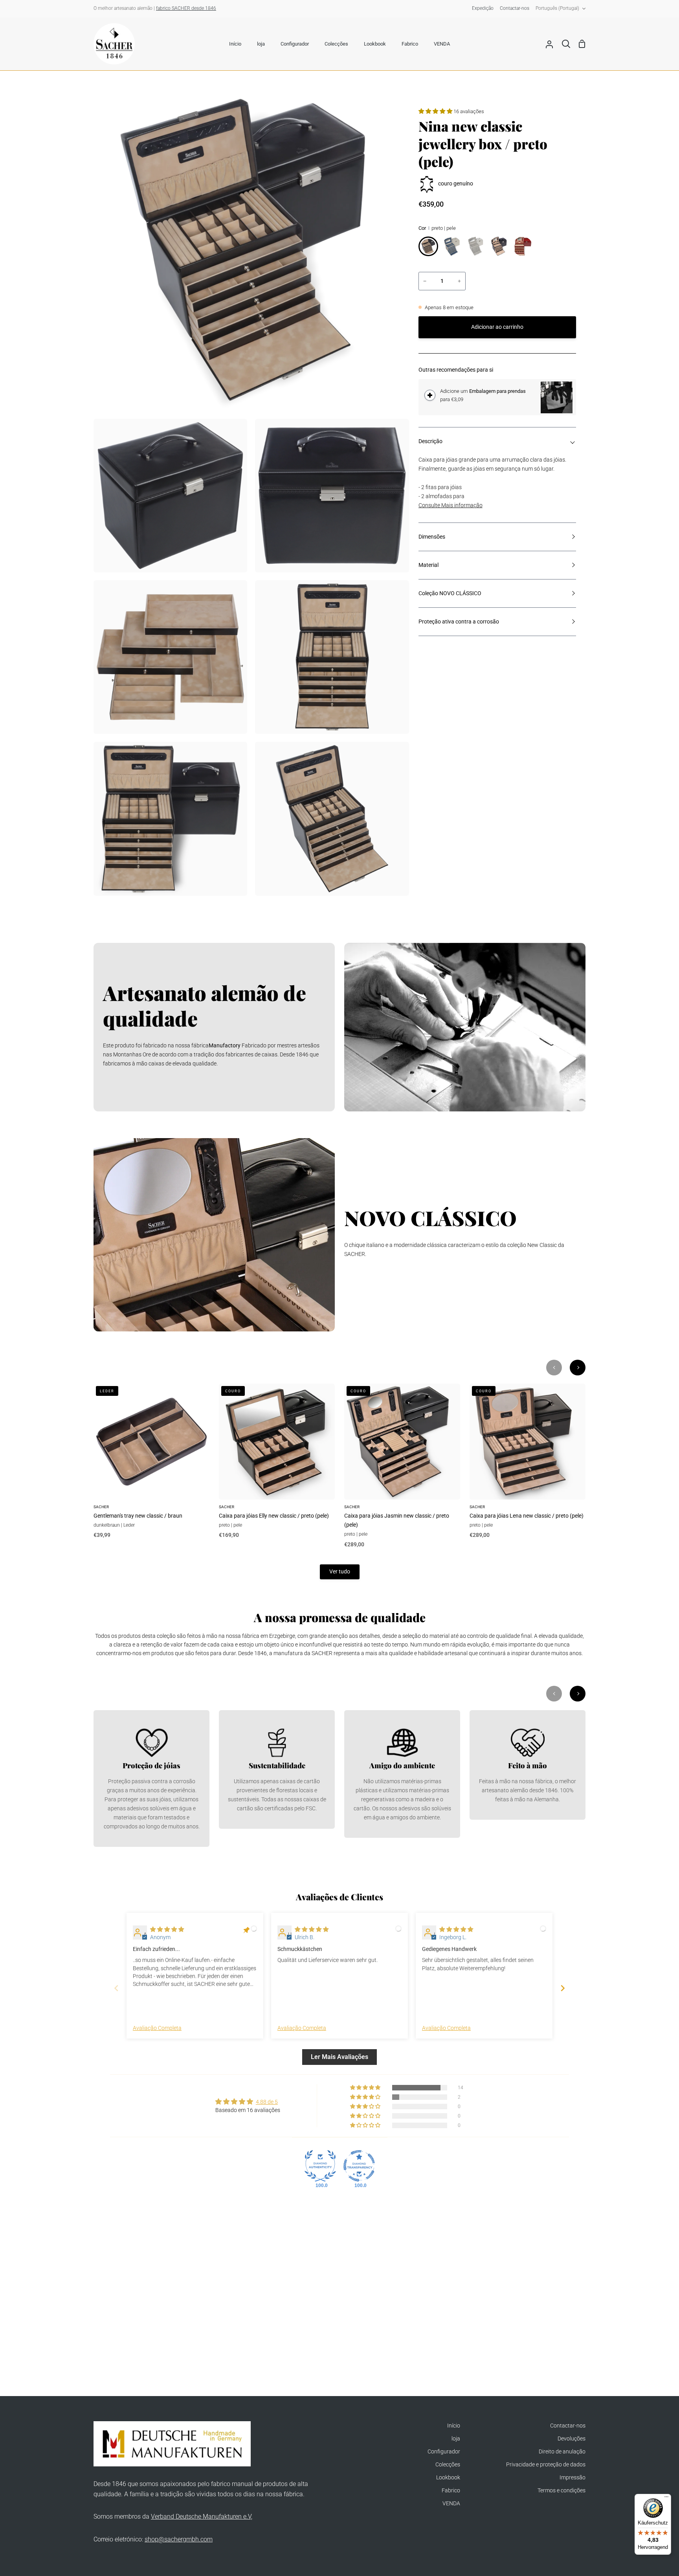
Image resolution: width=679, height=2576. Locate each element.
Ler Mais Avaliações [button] (339, 2057)
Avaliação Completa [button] (157, 2028)
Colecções (448, 2465)
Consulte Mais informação (451, 505)
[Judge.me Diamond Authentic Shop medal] (320, 2166)
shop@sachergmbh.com (179, 2539)
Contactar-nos (568, 2426)
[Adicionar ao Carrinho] (430, 395)
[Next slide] (563, 1988)
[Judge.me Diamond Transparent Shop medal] (359, 2166)
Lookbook (448, 2478)
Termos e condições (562, 2491)
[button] (436, 111)
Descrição (430, 441)
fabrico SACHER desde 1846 (186, 8)
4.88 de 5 (267, 2102)
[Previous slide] (116, 1988)
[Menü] (666, 2499)
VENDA (451, 2504)
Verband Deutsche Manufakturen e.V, (202, 2516)
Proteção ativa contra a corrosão (459, 622)
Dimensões (432, 537)
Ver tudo (340, 1572)
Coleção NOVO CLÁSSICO (450, 593)
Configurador (444, 2452)
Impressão (573, 2478)
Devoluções (572, 2439)
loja (456, 2439)
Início (454, 2426)
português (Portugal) (557, 8)
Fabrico (451, 2491)
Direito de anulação (562, 2452)
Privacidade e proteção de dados (546, 2465)
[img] (167, 1930)
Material (429, 565)
